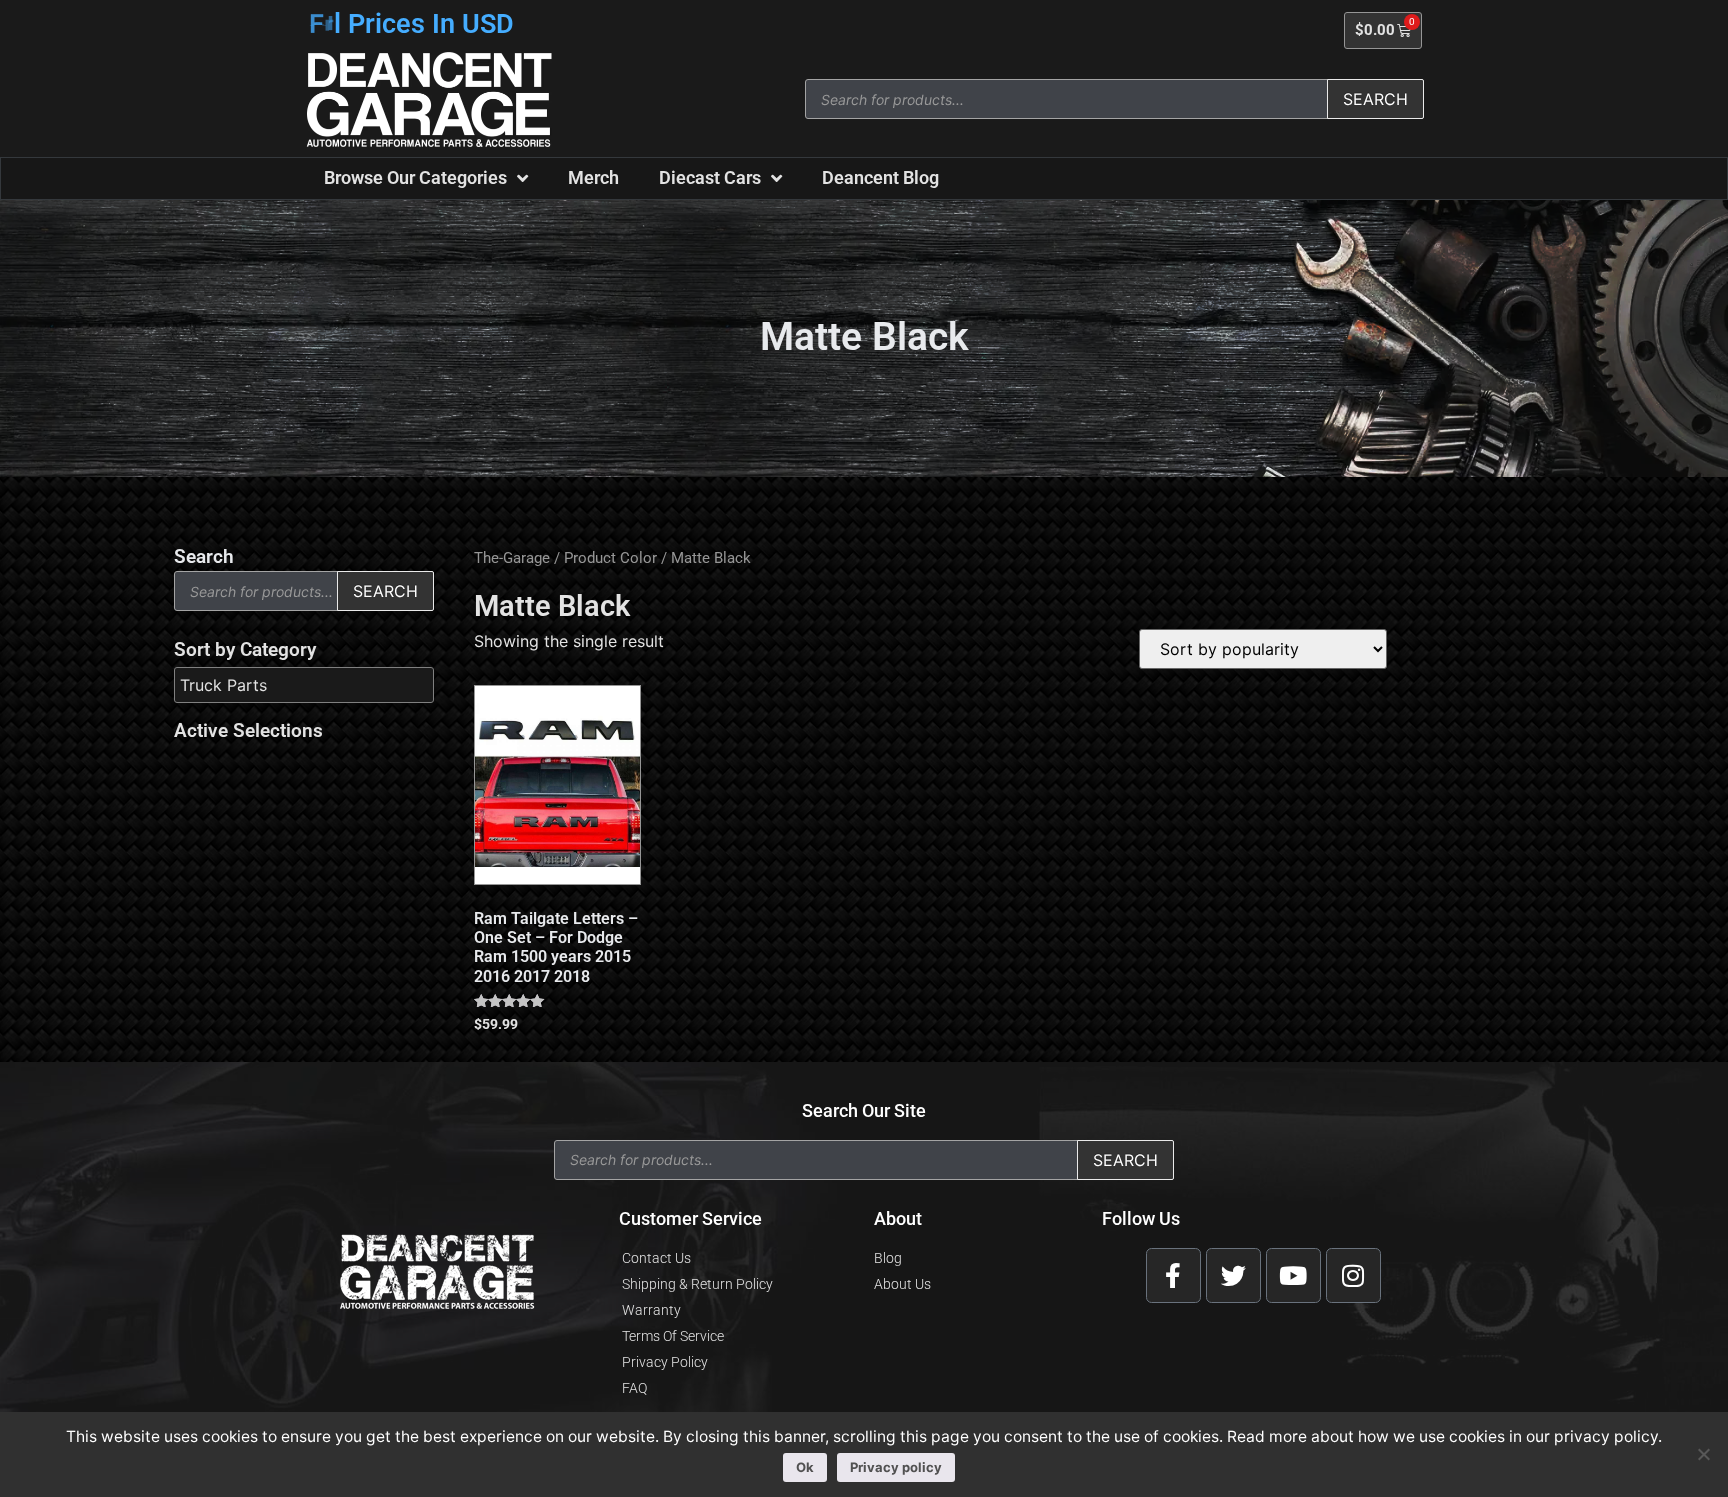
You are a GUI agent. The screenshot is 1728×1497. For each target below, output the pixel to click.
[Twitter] (1233, 1275)
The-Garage (512, 558)
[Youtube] (1293, 1275)
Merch (593, 177)
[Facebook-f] (1173, 1275)
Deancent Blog (880, 177)
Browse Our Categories (415, 177)
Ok (805, 1467)
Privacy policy (896, 1467)
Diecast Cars (710, 177)
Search (1375, 99)
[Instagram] (1353, 1275)
